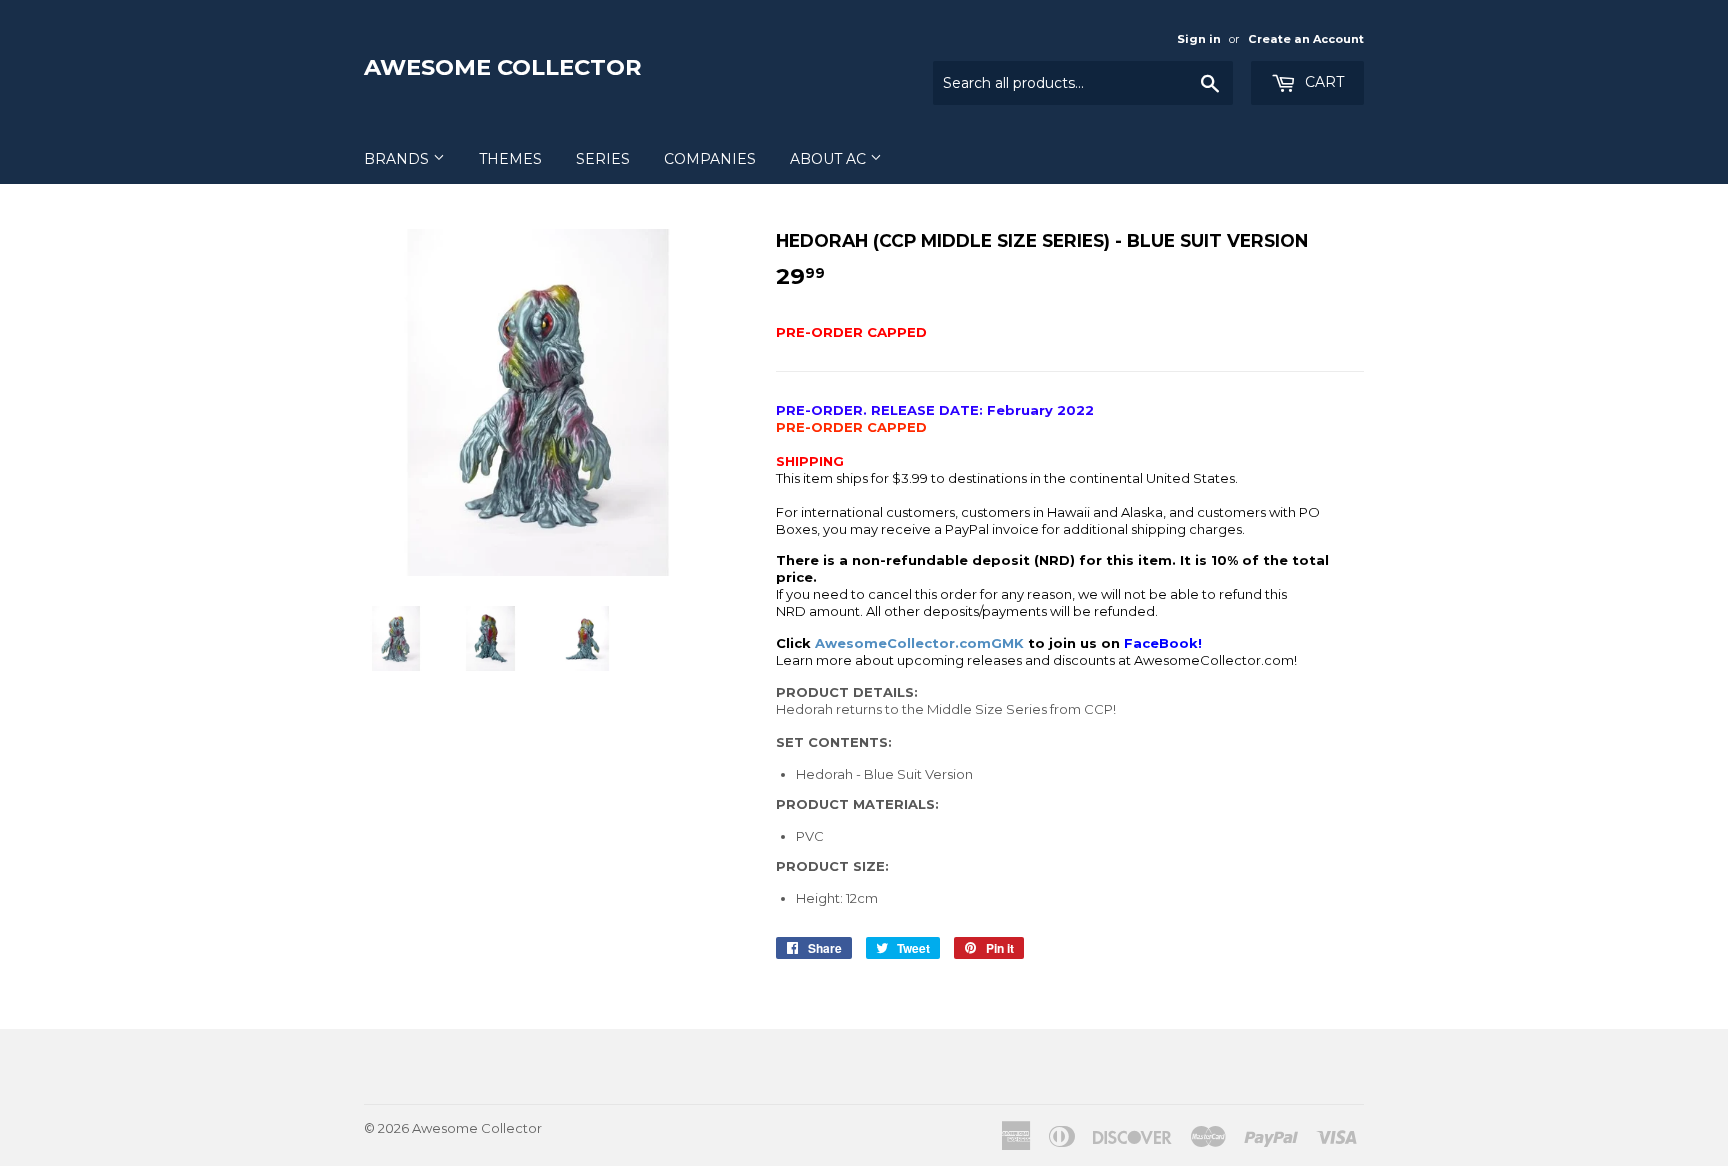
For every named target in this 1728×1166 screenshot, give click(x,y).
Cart (1322, 82)
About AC (830, 159)
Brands (398, 159)
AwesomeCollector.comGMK (919, 643)
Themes (510, 159)
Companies (710, 159)
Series (603, 159)
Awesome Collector (503, 67)
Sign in (1199, 39)
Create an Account (1306, 39)
